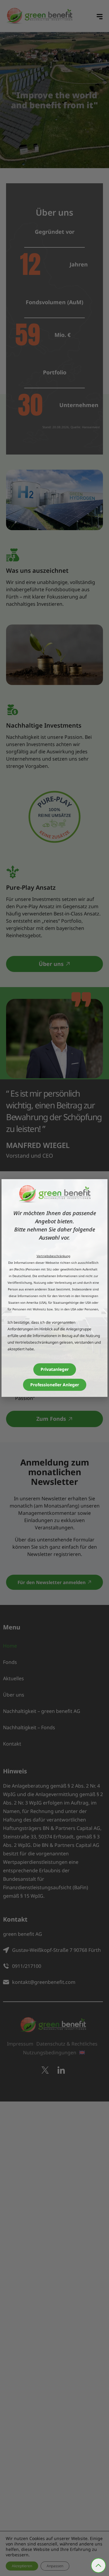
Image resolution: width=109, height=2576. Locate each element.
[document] (54, 1288)
